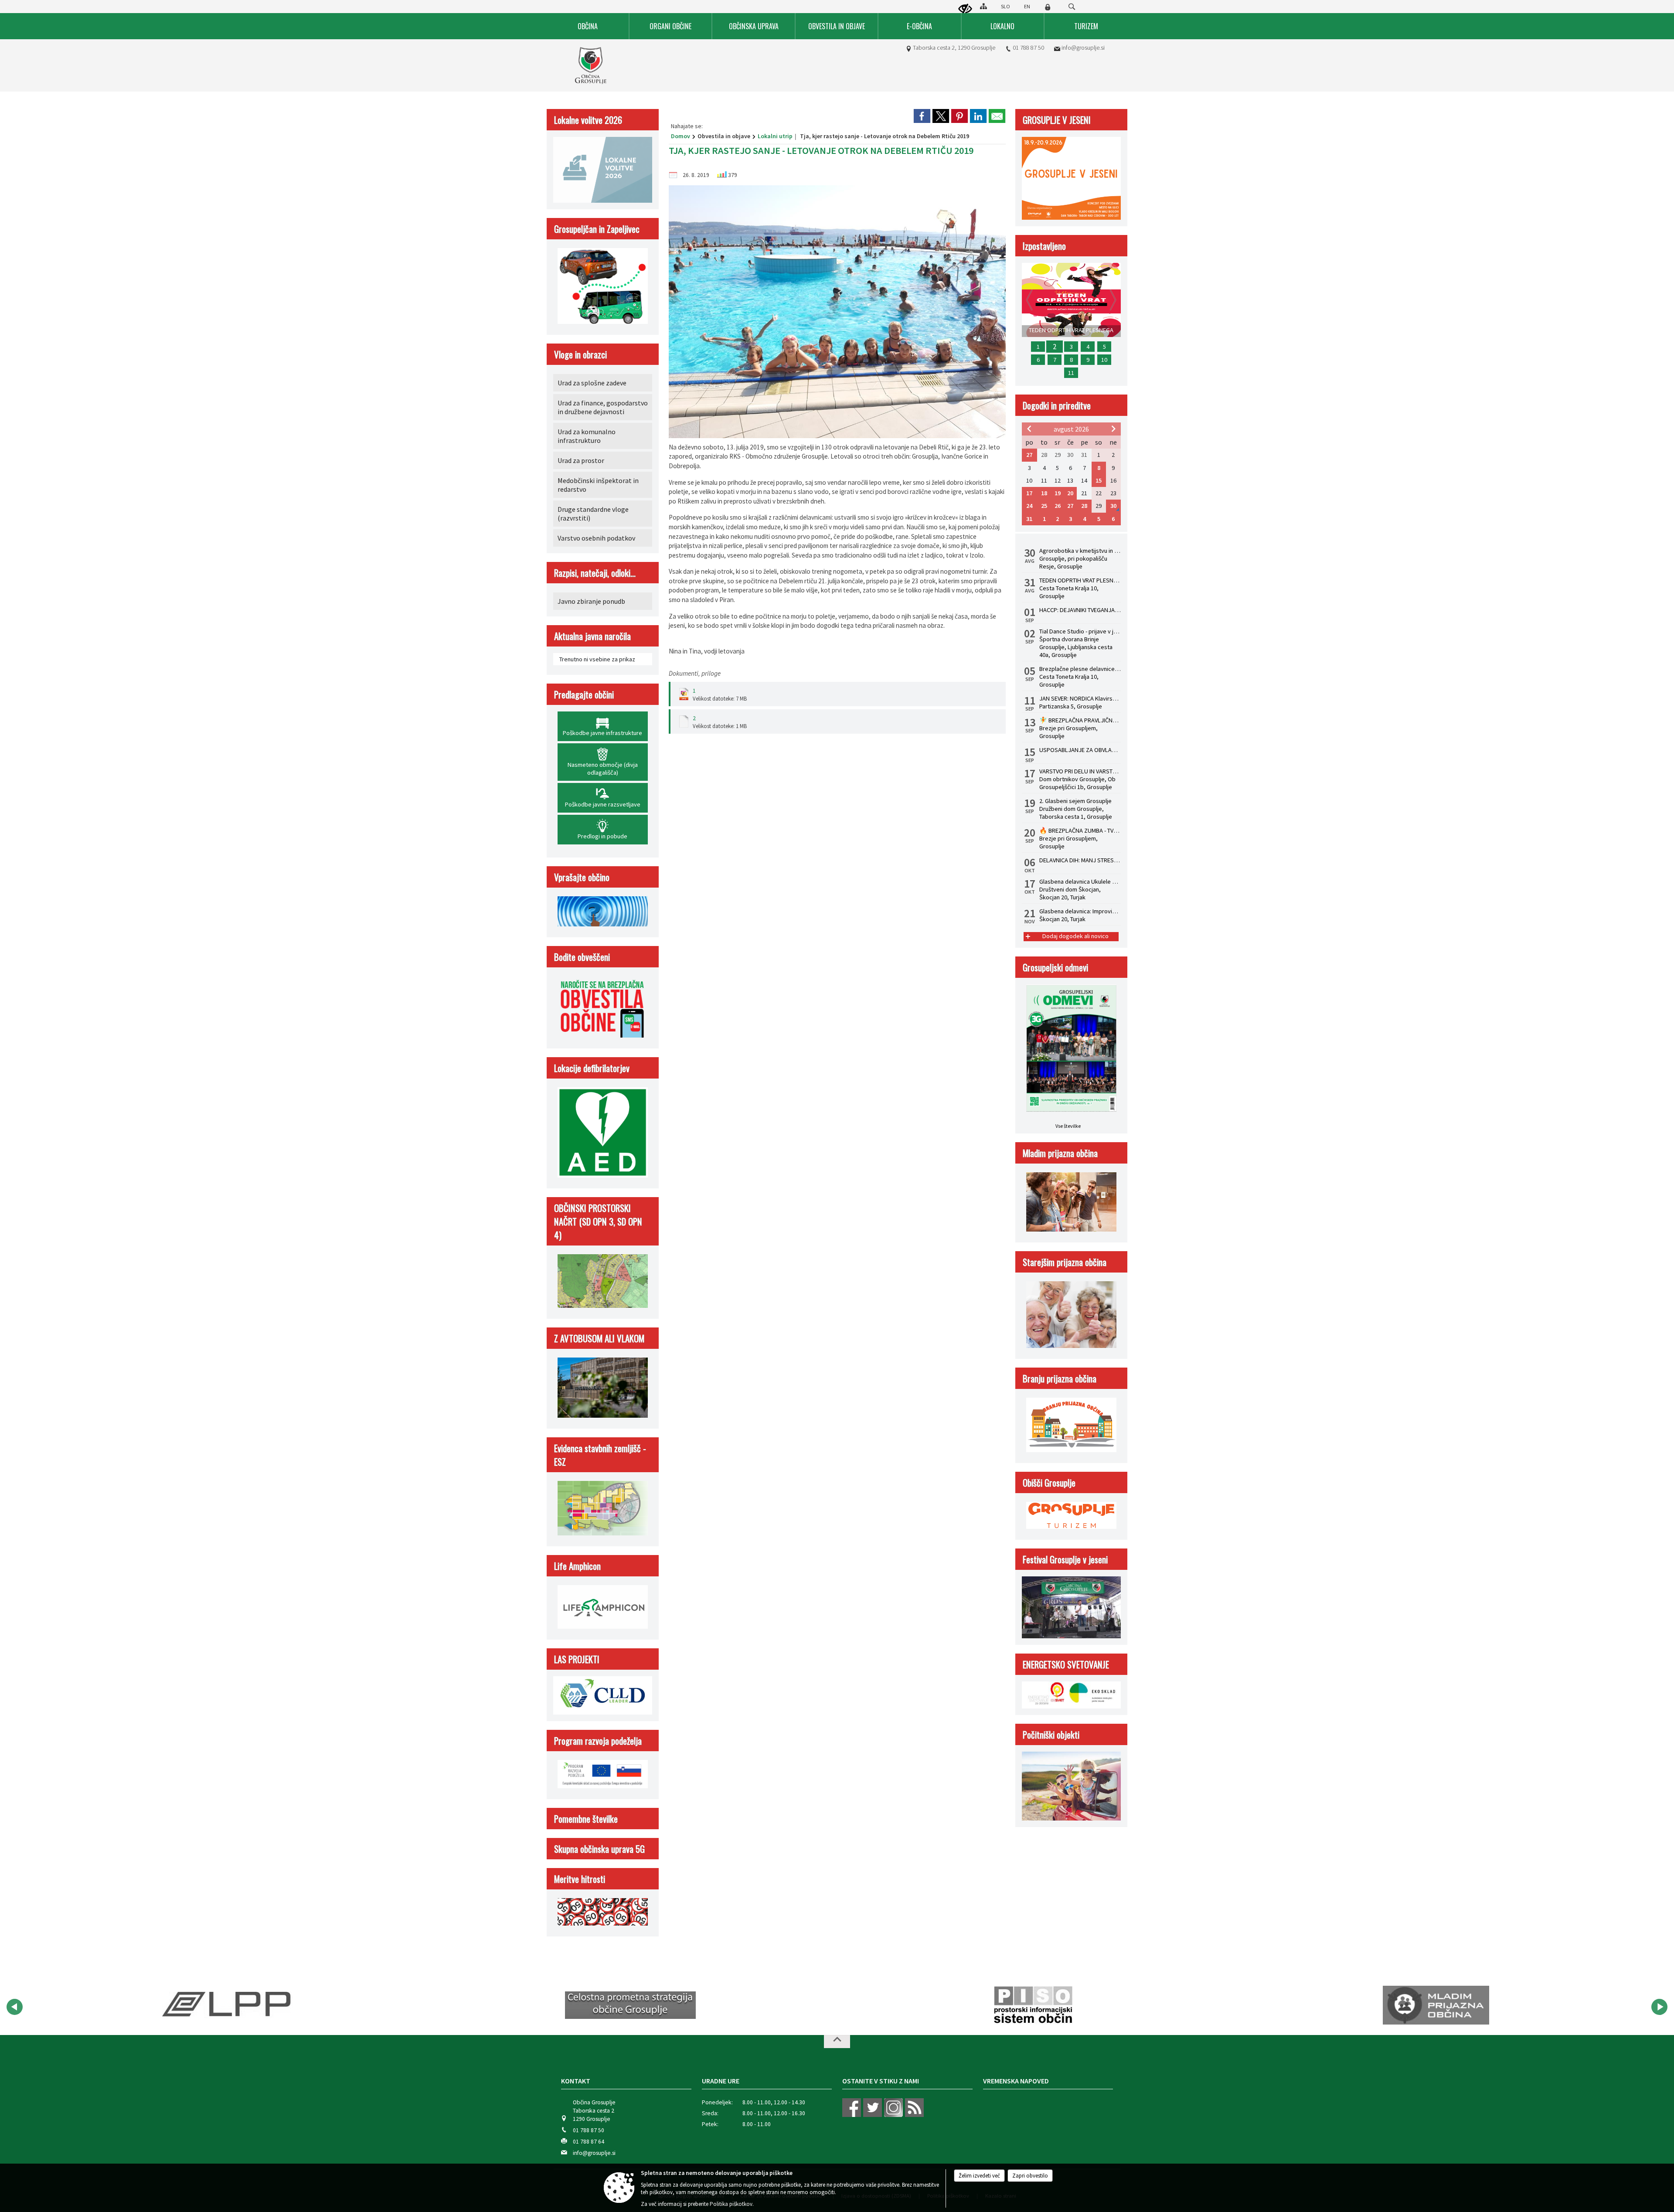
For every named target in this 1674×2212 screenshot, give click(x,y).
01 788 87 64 (589, 2142)
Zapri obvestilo (1030, 2176)
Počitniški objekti (1051, 1734)
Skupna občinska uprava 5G (599, 1849)
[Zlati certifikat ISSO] (1436, 2005)
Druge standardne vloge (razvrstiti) (593, 514)
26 (1058, 506)
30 (1113, 506)
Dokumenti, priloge (695, 673)
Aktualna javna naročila (592, 636)
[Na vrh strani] (837, 2042)
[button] (15, 2007)
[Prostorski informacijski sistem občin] (631, 2005)
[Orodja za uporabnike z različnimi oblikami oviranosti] (965, 9)
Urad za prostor (581, 460)
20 (1070, 493)
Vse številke (1068, 1126)
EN (1027, 6)
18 (1044, 493)
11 (1071, 373)
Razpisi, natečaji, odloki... (595, 573)
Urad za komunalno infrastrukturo (587, 436)
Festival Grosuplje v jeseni (1065, 1559)
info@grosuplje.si (1083, 48)
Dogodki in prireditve (1057, 405)
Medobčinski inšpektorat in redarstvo (598, 485)
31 (1029, 519)
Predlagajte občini (584, 694)
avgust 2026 (1071, 429)
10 (1104, 360)
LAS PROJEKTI (577, 1659)
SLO (1005, 6)
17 (1029, 493)
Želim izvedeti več (979, 2176)
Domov (680, 136)
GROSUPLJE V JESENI (1057, 120)
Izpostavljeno (1044, 246)
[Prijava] (1048, 7)
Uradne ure (721, 2081)
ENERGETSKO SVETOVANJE (1066, 1664)
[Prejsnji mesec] (1029, 429)
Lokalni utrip (775, 136)
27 (1029, 455)
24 (1029, 506)
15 (1099, 480)
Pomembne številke (586, 1819)
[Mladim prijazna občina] (1033, 2005)
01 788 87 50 (1028, 48)
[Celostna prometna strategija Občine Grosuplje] (228, 2005)
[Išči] (1072, 7)
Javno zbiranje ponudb (591, 601)
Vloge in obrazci (580, 354)
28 (1084, 506)
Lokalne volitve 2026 (588, 120)
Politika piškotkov (731, 2204)
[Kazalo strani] (983, 6)
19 (1058, 493)
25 (1044, 506)
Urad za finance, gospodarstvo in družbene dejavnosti (603, 407)
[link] (922, 116)
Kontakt (576, 2081)
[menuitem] (588, 26)
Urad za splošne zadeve (592, 383)
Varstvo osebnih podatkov (596, 538)
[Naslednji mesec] (1113, 429)
